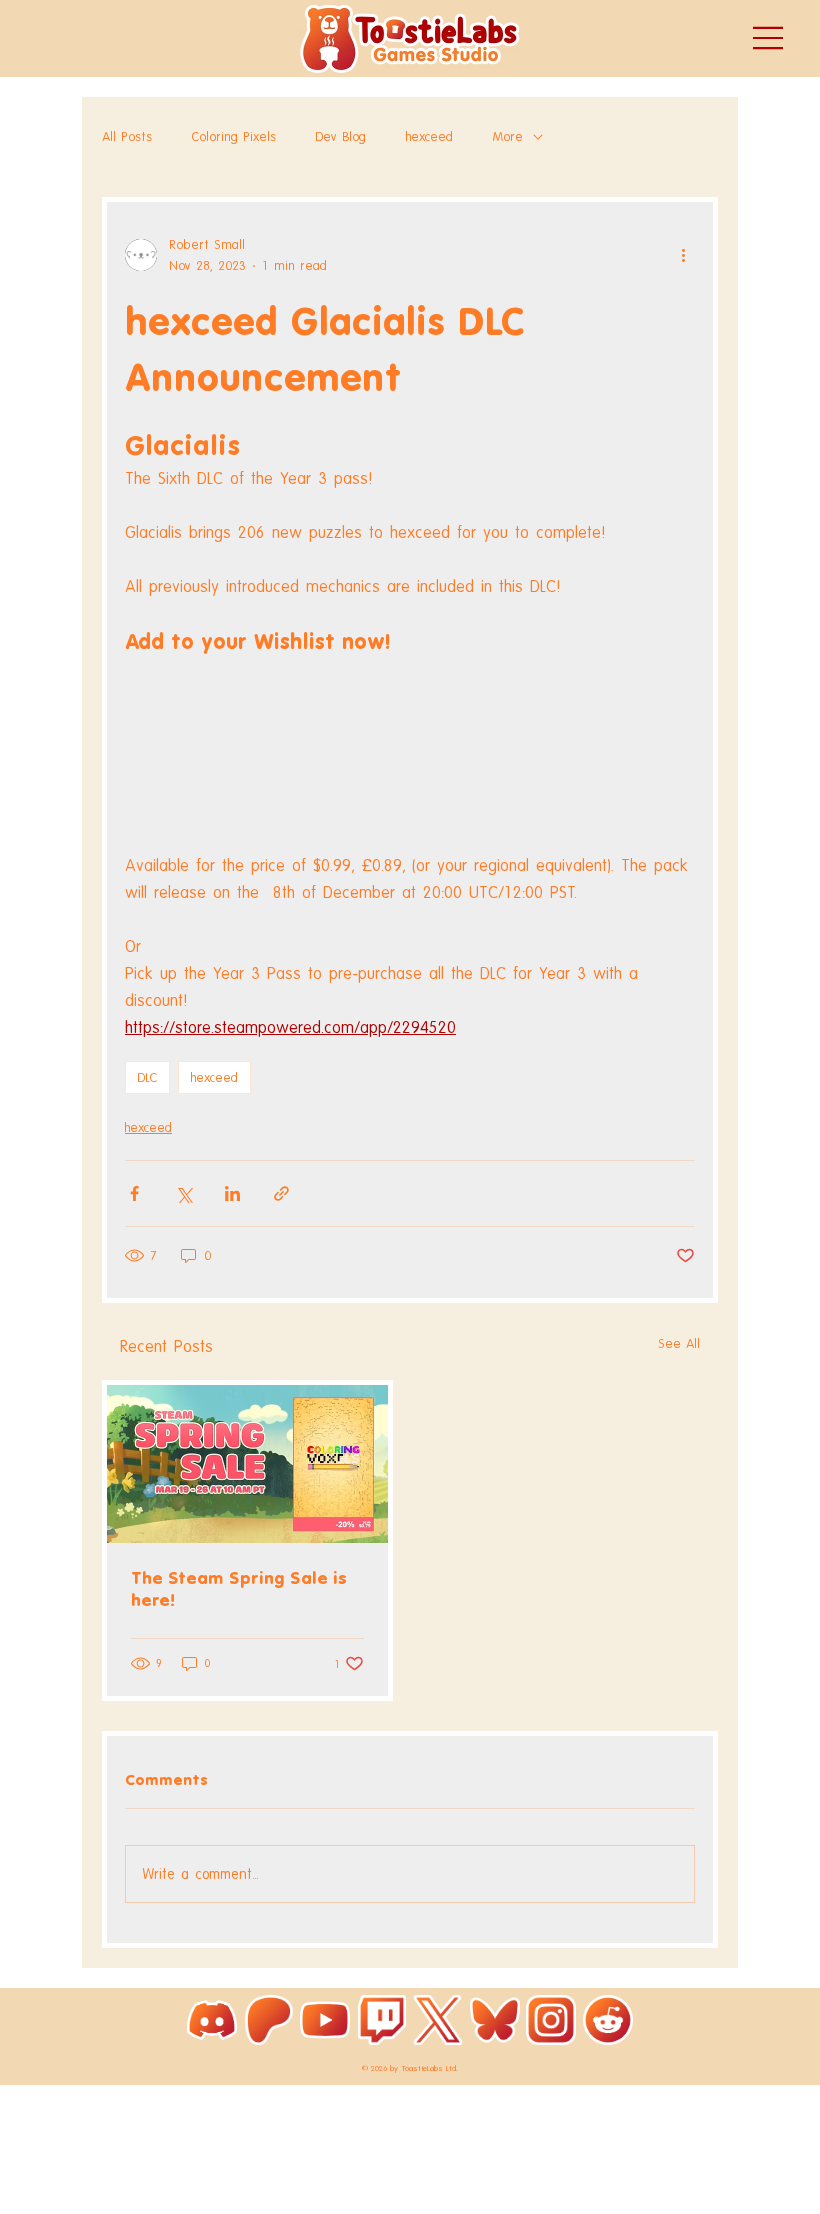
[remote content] (410, 755)
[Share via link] (281, 1193)
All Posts (127, 136)
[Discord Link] (212, 2020)
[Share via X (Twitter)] (183, 1193)
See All (679, 1343)
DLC (147, 1077)
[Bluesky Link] (495, 2020)
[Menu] (769, 38)
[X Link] (438, 2020)
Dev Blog (341, 136)
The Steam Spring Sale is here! (239, 1589)
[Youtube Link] (325, 2020)
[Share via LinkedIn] (232, 1193)
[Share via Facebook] (134, 1193)
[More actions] (683, 255)
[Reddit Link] (608, 2020)
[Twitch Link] (382, 2020)
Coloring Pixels (234, 136)
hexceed (429, 136)
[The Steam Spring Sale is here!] (247, 1464)
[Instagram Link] (551, 2020)
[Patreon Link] (269, 2020)
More (508, 136)
